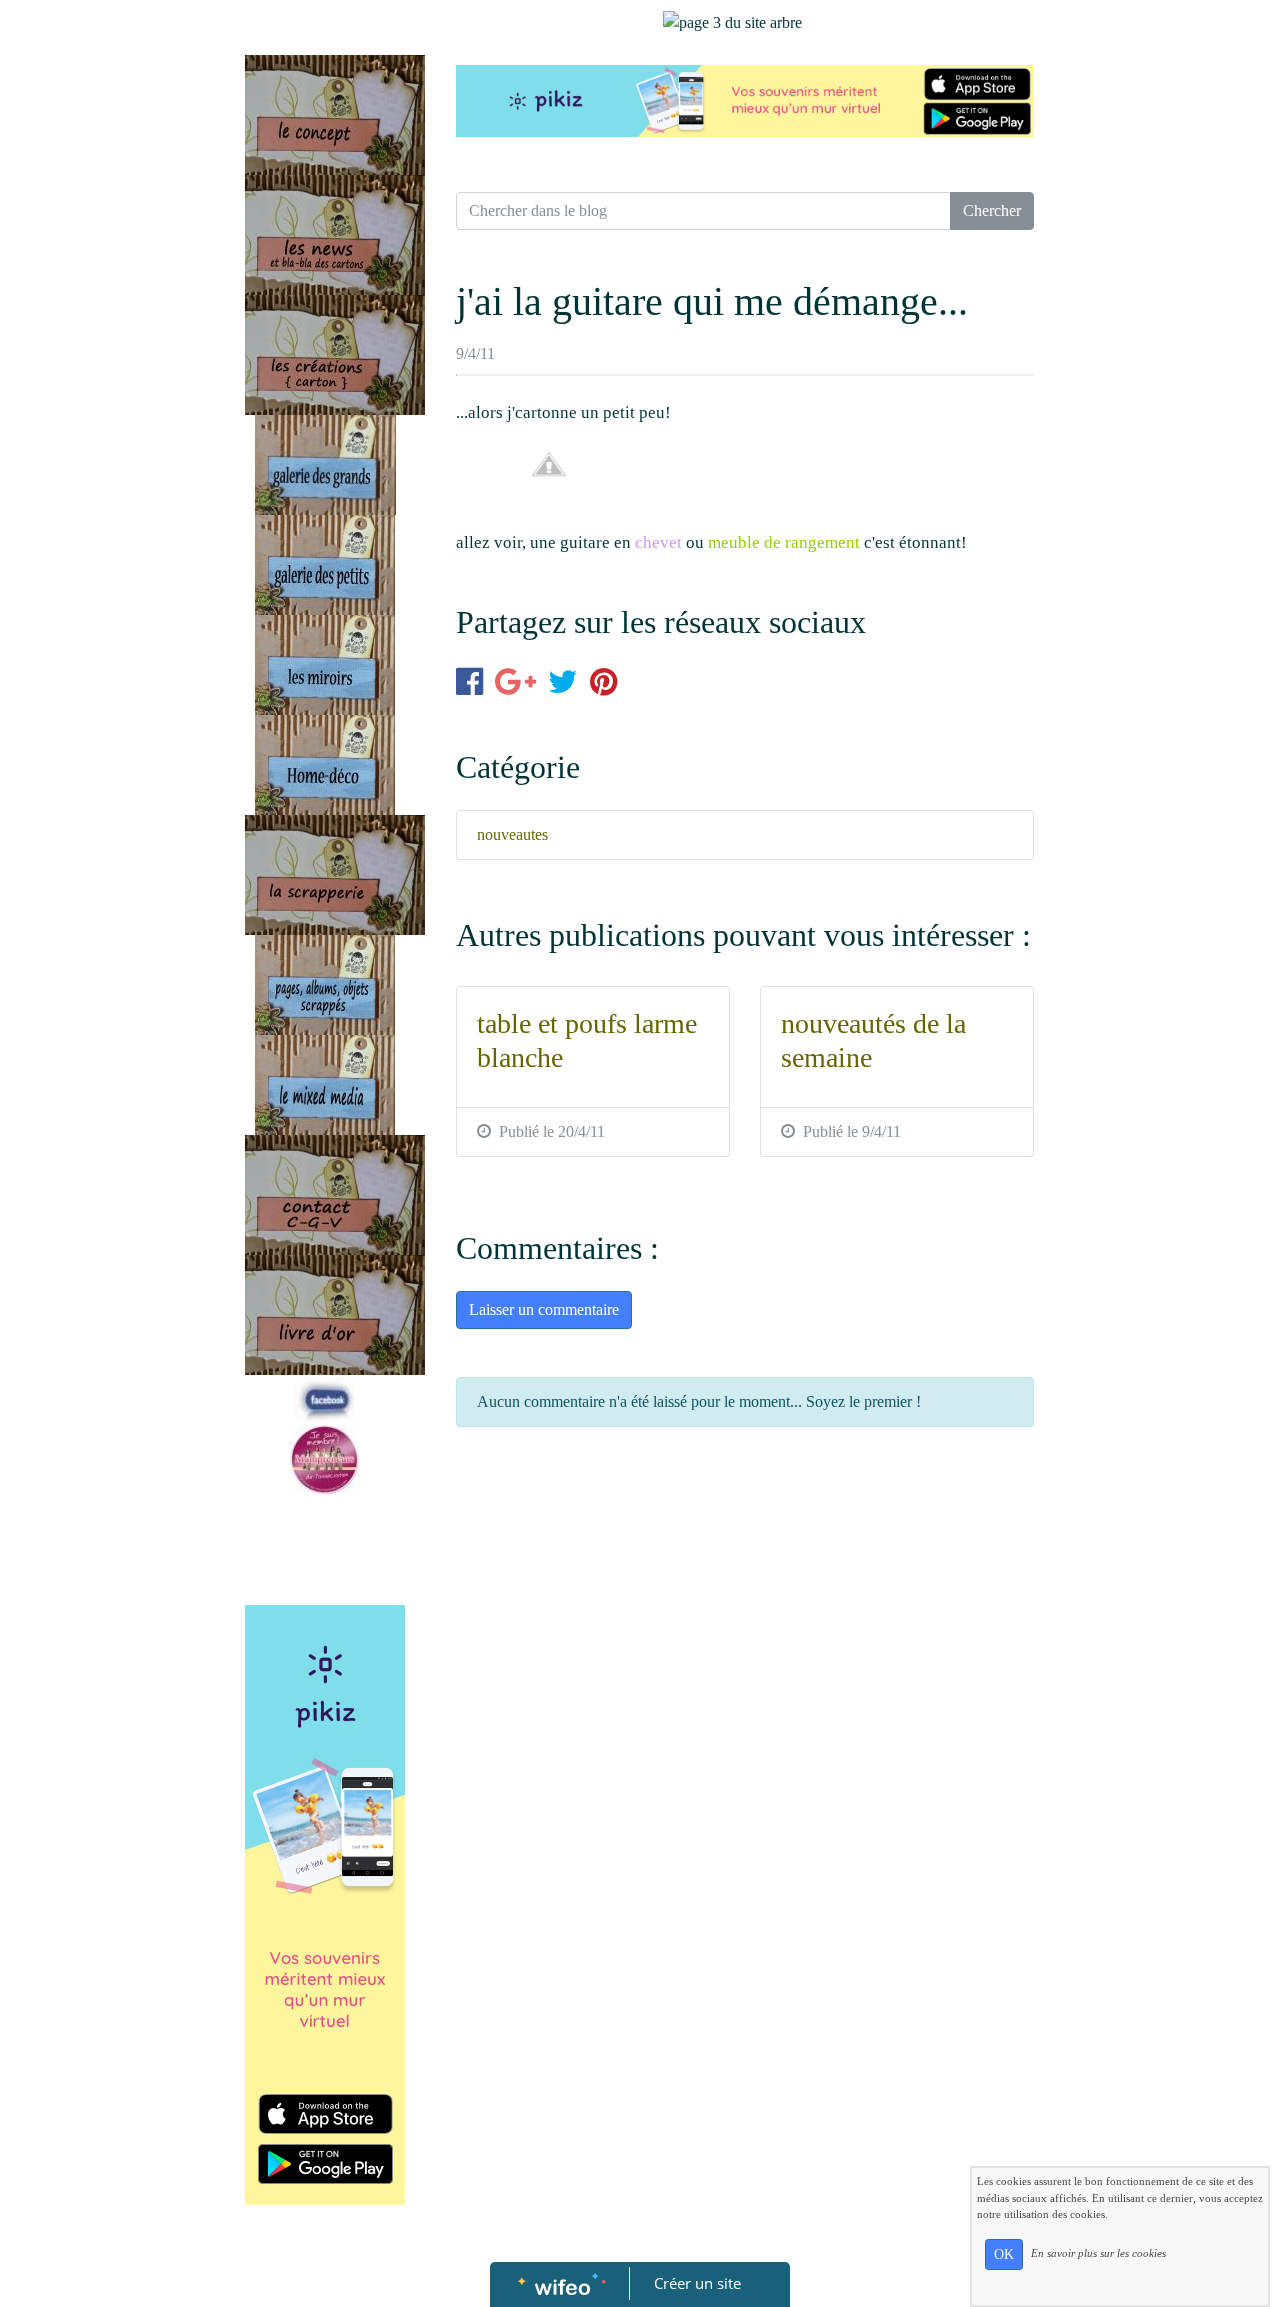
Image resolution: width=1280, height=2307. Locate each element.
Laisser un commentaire (544, 1309)
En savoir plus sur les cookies (1098, 2253)
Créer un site (697, 2283)
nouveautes (512, 834)
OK (1004, 2254)
